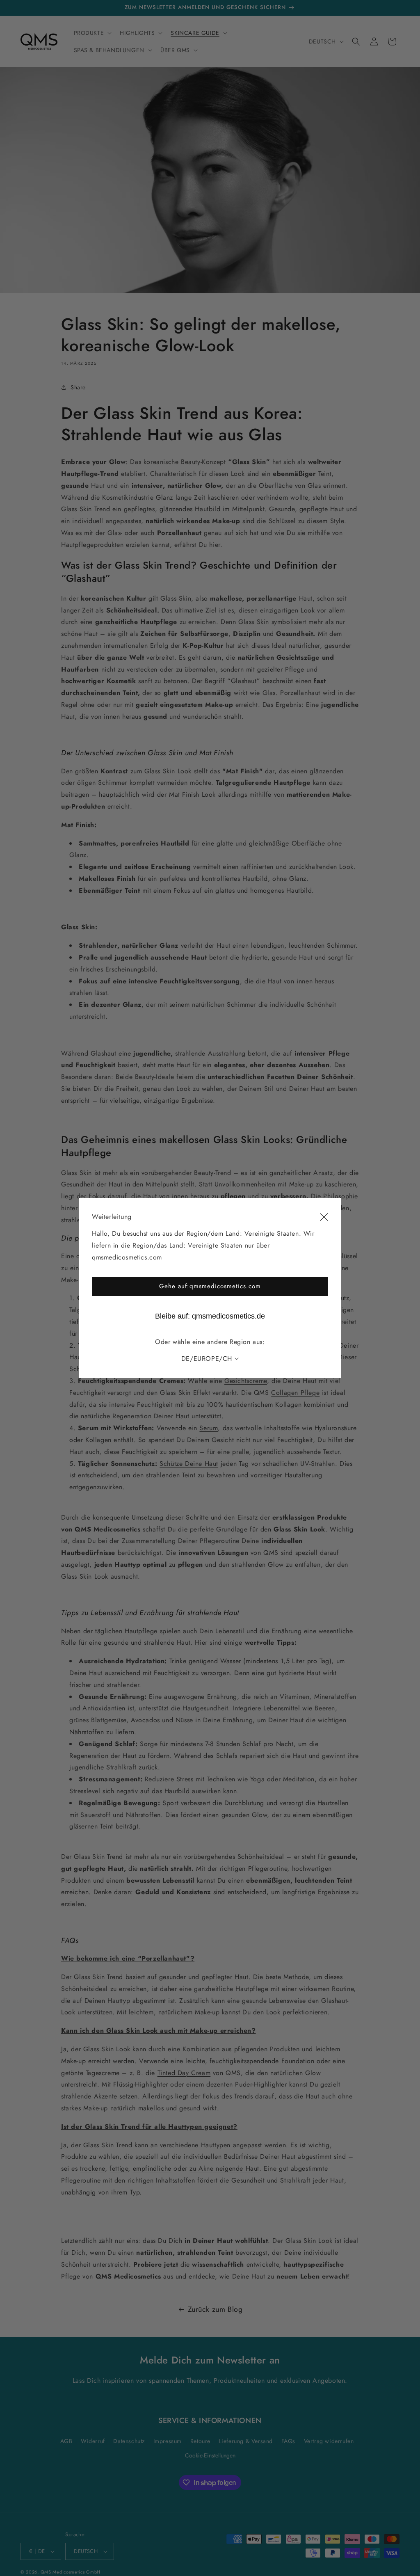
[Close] (324, 1217)
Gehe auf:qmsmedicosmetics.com (210, 1286)
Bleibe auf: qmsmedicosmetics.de (210, 1316)
